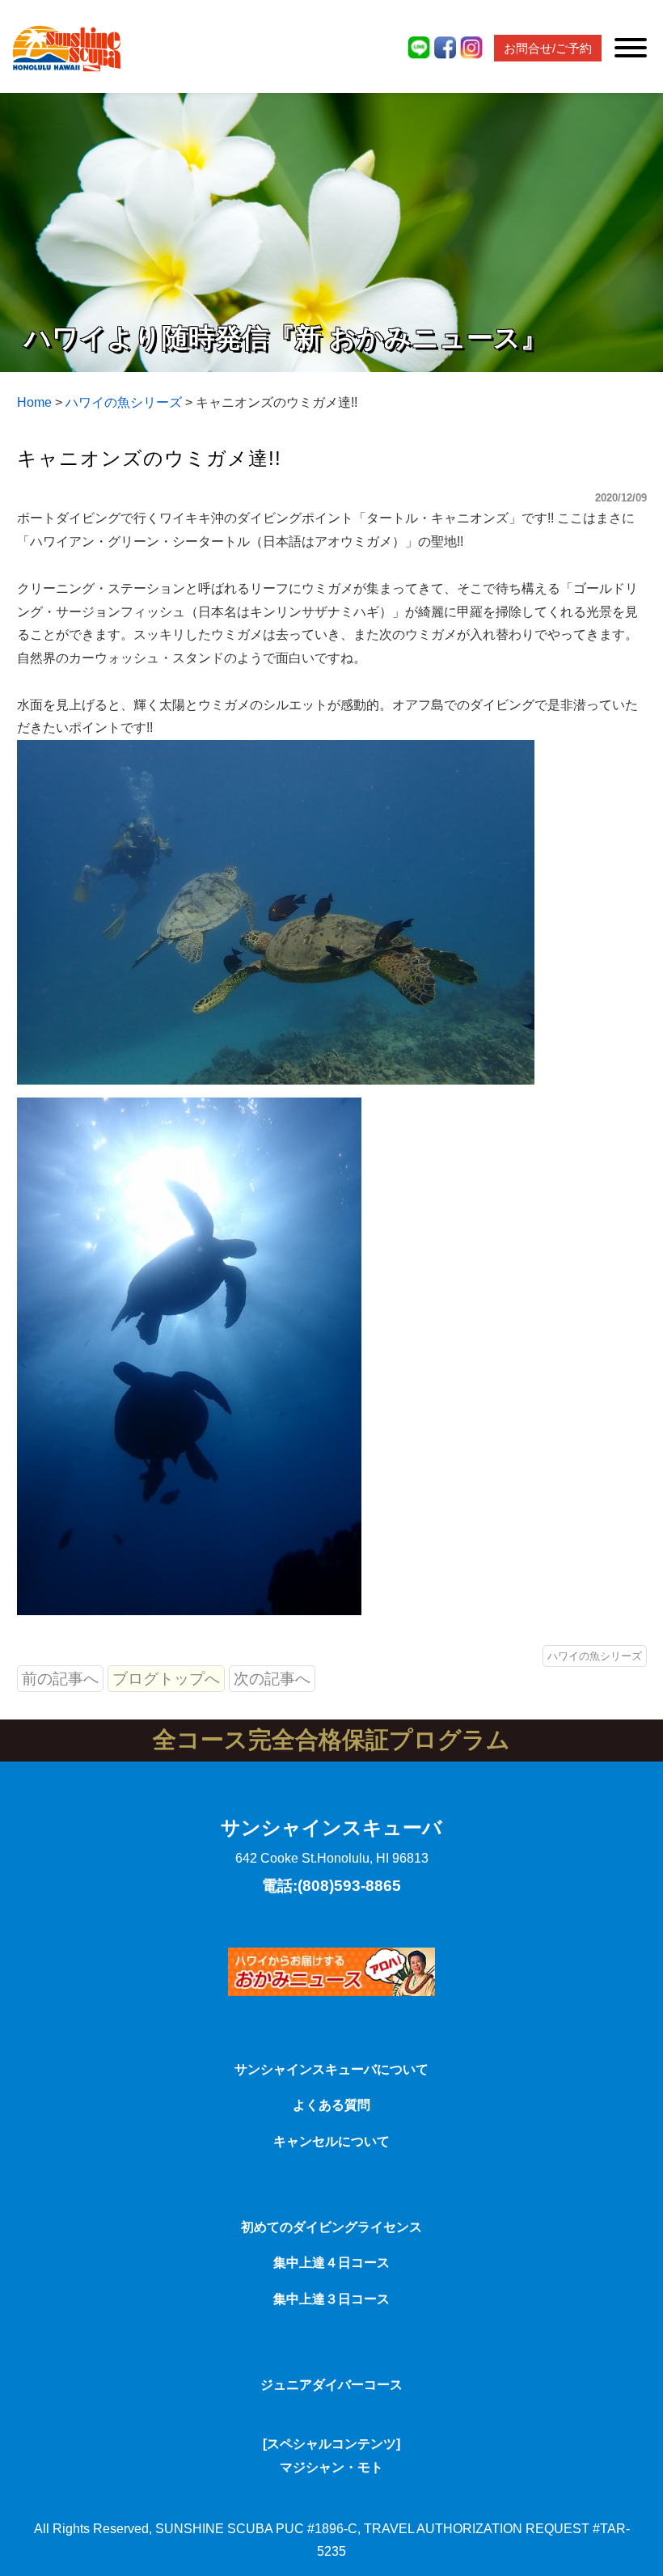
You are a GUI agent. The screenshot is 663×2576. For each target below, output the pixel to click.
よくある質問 (331, 2105)
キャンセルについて (331, 2141)
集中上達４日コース (331, 2263)
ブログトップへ (166, 1679)
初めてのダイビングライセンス (331, 2227)
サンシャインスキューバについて (331, 2069)
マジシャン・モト (331, 2467)
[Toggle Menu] (631, 48)
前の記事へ (60, 1679)
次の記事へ (272, 1679)
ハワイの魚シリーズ (595, 1656)
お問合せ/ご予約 (548, 48)
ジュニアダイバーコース (331, 2385)
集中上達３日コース (331, 2299)
